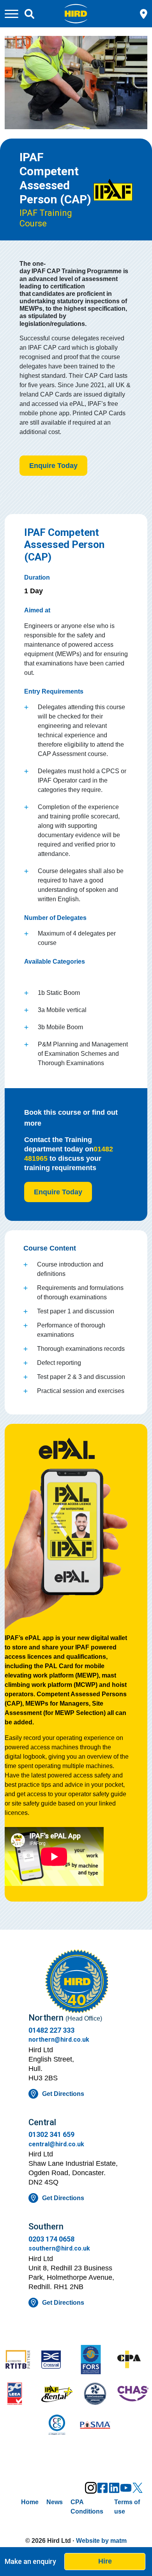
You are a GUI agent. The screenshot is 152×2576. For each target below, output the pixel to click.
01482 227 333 (51, 2030)
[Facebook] (103, 2488)
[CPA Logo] (133, 2360)
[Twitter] (138, 2488)
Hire (105, 2561)
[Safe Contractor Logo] (95, 2395)
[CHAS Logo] (133, 2395)
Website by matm (101, 2541)
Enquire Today (53, 466)
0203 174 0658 (51, 2239)
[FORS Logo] (95, 2360)
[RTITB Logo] (19, 2360)
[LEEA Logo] (19, 2395)
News (55, 2502)
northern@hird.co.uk (59, 2040)
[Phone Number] (144, 13)
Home (30, 2502)
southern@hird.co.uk (59, 2248)
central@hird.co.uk (56, 2144)
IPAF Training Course (46, 218)
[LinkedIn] (114, 2488)
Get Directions (63, 2094)
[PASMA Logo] (95, 2426)
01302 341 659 (51, 2134)
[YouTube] (126, 2488)
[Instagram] (91, 2488)
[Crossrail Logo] (57, 2360)
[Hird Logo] (76, 13)
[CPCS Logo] (57, 2426)
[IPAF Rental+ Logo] (57, 2395)
